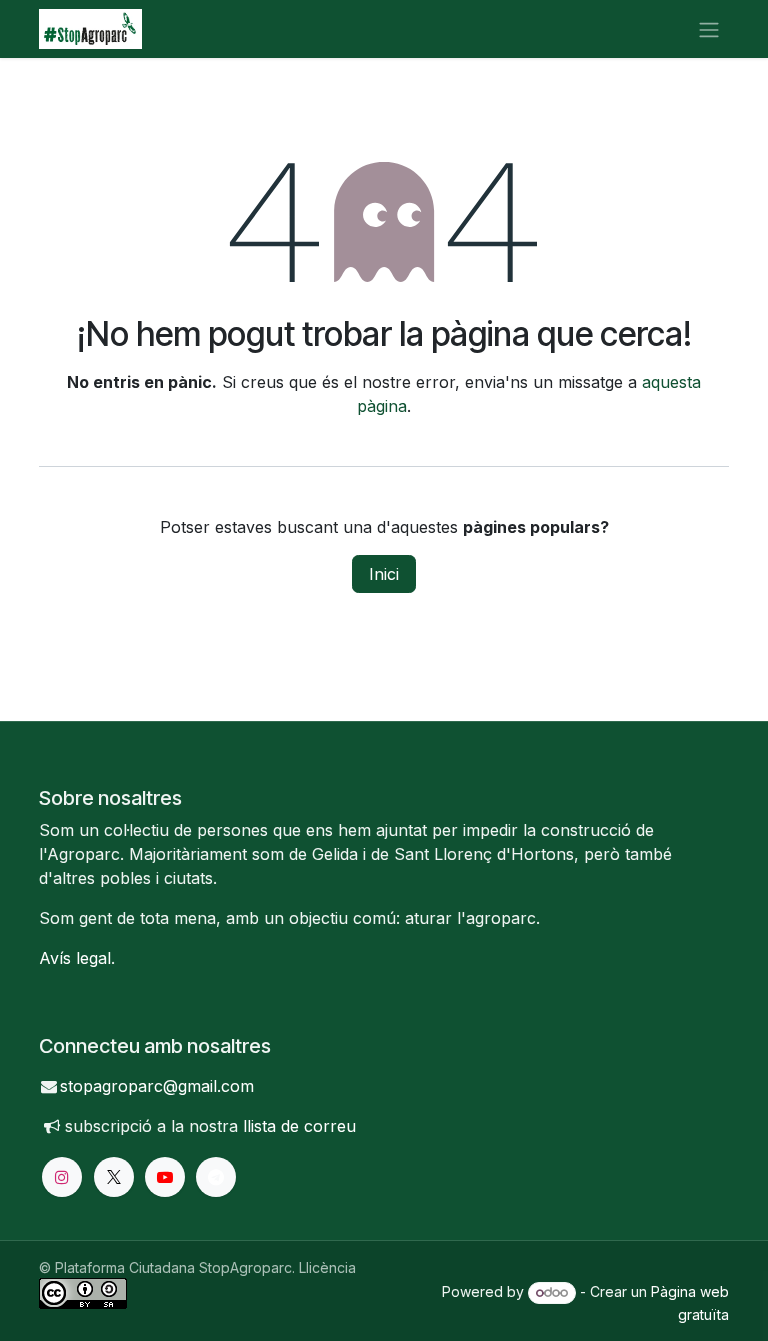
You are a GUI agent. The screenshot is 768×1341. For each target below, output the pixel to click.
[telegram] (216, 1177)
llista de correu (299, 1126)
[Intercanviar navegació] (709, 29)
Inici (384, 574)
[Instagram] (62, 1177)
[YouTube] (165, 1177)
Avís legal (75, 958)
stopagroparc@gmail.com (157, 1086)
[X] (114, 1177)
